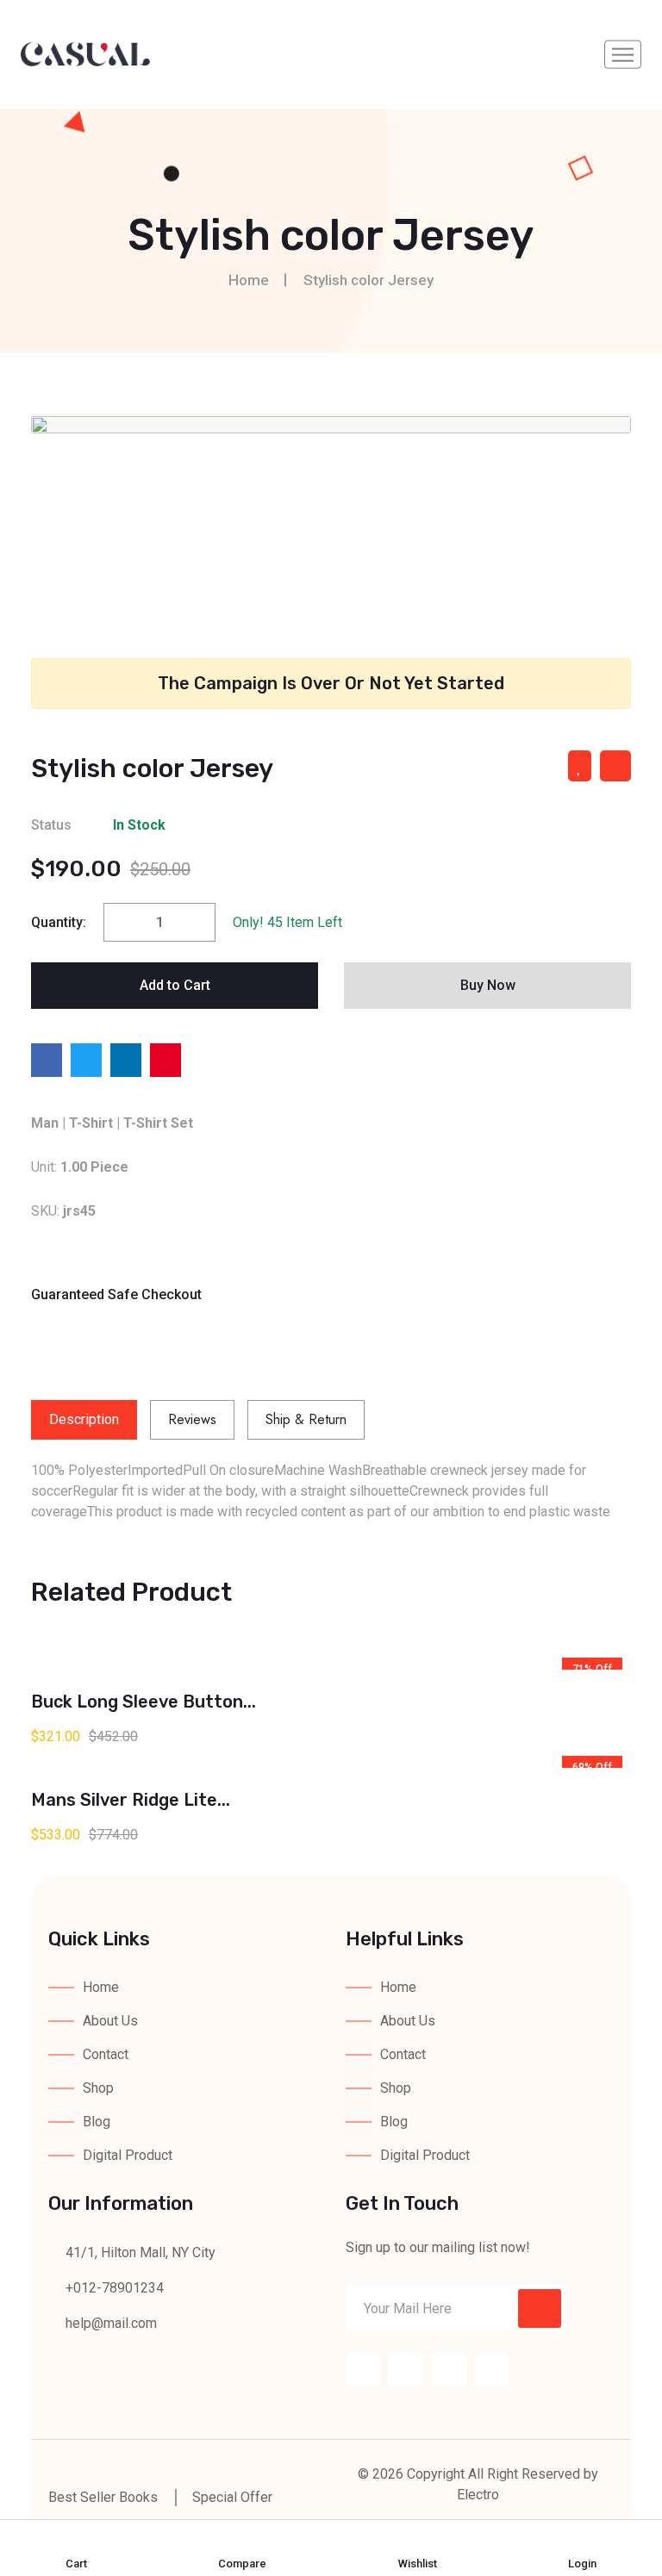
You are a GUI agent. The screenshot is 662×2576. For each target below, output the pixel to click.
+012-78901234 (113, 2288)
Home (249, 280)
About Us (110, 2021)
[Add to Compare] (615, 766)
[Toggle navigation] (623, 55)
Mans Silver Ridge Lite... (131, 1800)
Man (45, 1123)
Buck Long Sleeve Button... (144, 1702)
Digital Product (128, 2155)
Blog (97, 2122)
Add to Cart (175, 985)
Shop (98, 2088)
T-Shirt (91, 1123)
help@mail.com (111, 2323)
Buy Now (488, 985)
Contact (106, 2054)
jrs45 (79, 1211)
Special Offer (232, 2497)
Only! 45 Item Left (287, 922)
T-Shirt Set (158, 1123)
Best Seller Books (103, 2497)
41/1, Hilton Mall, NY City (139, 2252)
